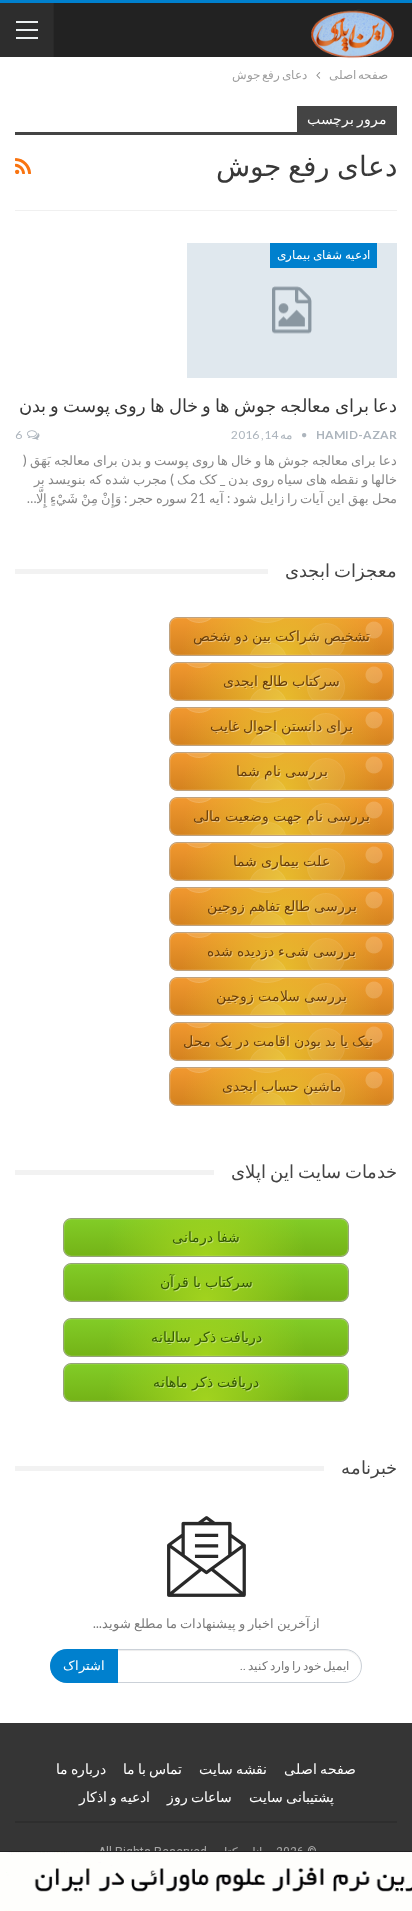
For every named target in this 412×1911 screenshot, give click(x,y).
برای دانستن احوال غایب (281, 726)
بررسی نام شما (282, 771)
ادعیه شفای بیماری (323, 255)
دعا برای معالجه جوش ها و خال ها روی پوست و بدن (208, 405)
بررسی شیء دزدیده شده (281, 951)
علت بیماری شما (281, 861)
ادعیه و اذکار (114, 1797)
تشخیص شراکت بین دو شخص (281, 636)
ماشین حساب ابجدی (282, 1086)
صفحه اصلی (320, 1769)
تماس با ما (152, 1769)
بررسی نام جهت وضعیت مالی (281, 816)
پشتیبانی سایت (291, 1797)
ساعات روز (199, 1797)
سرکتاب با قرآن (206, 1282)
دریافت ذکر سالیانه (206, 1337)
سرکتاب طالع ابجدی (281, 681)
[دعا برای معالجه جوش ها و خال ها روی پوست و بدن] (292, 310)
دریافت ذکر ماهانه (206, 1382)
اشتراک (84, 1665)
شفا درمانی (206, 1237)
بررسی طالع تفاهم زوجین (282, 906)
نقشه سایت (233, 1769)
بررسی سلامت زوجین (281, 996)
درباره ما (81, 1769)
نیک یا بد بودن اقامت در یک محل (278, 1041)
